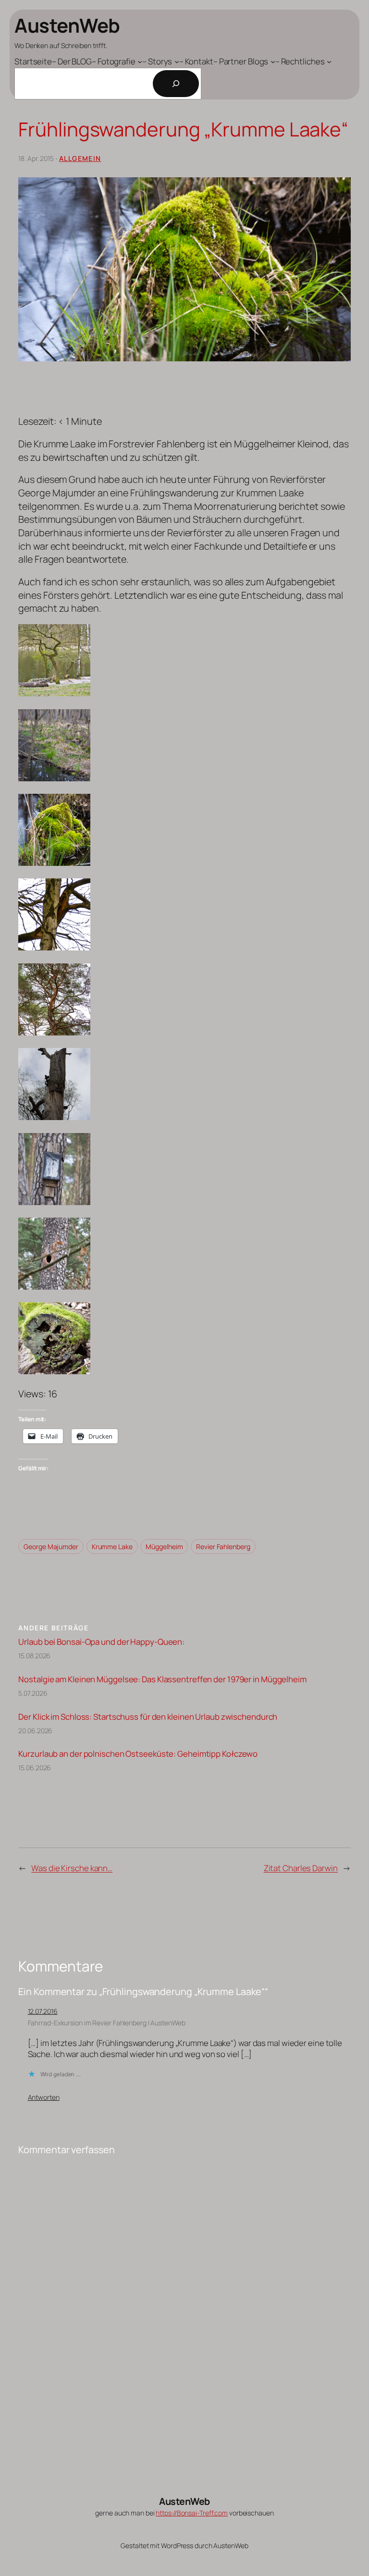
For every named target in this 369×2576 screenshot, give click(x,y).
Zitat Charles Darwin (301, 1868)
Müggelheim (164, 1547)
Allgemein (80, 158)
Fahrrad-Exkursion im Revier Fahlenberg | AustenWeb (107, 2023)
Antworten (44, 2097)
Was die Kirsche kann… (72, 1868)
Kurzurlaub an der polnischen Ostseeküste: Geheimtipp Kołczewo (138, 1754)
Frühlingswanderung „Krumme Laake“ (183, 129)
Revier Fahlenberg (223, 1547)
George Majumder (51, 1547)
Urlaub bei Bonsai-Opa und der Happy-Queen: (101, 1642)
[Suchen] (176, 84)
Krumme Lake (112, 1547)
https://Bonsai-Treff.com (192, 2513)
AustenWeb (67, 25)
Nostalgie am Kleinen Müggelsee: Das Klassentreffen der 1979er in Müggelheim (162, 1679)
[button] (184, 662)
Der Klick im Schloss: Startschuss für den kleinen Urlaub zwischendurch (148, 1717)
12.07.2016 (43, 2011)
